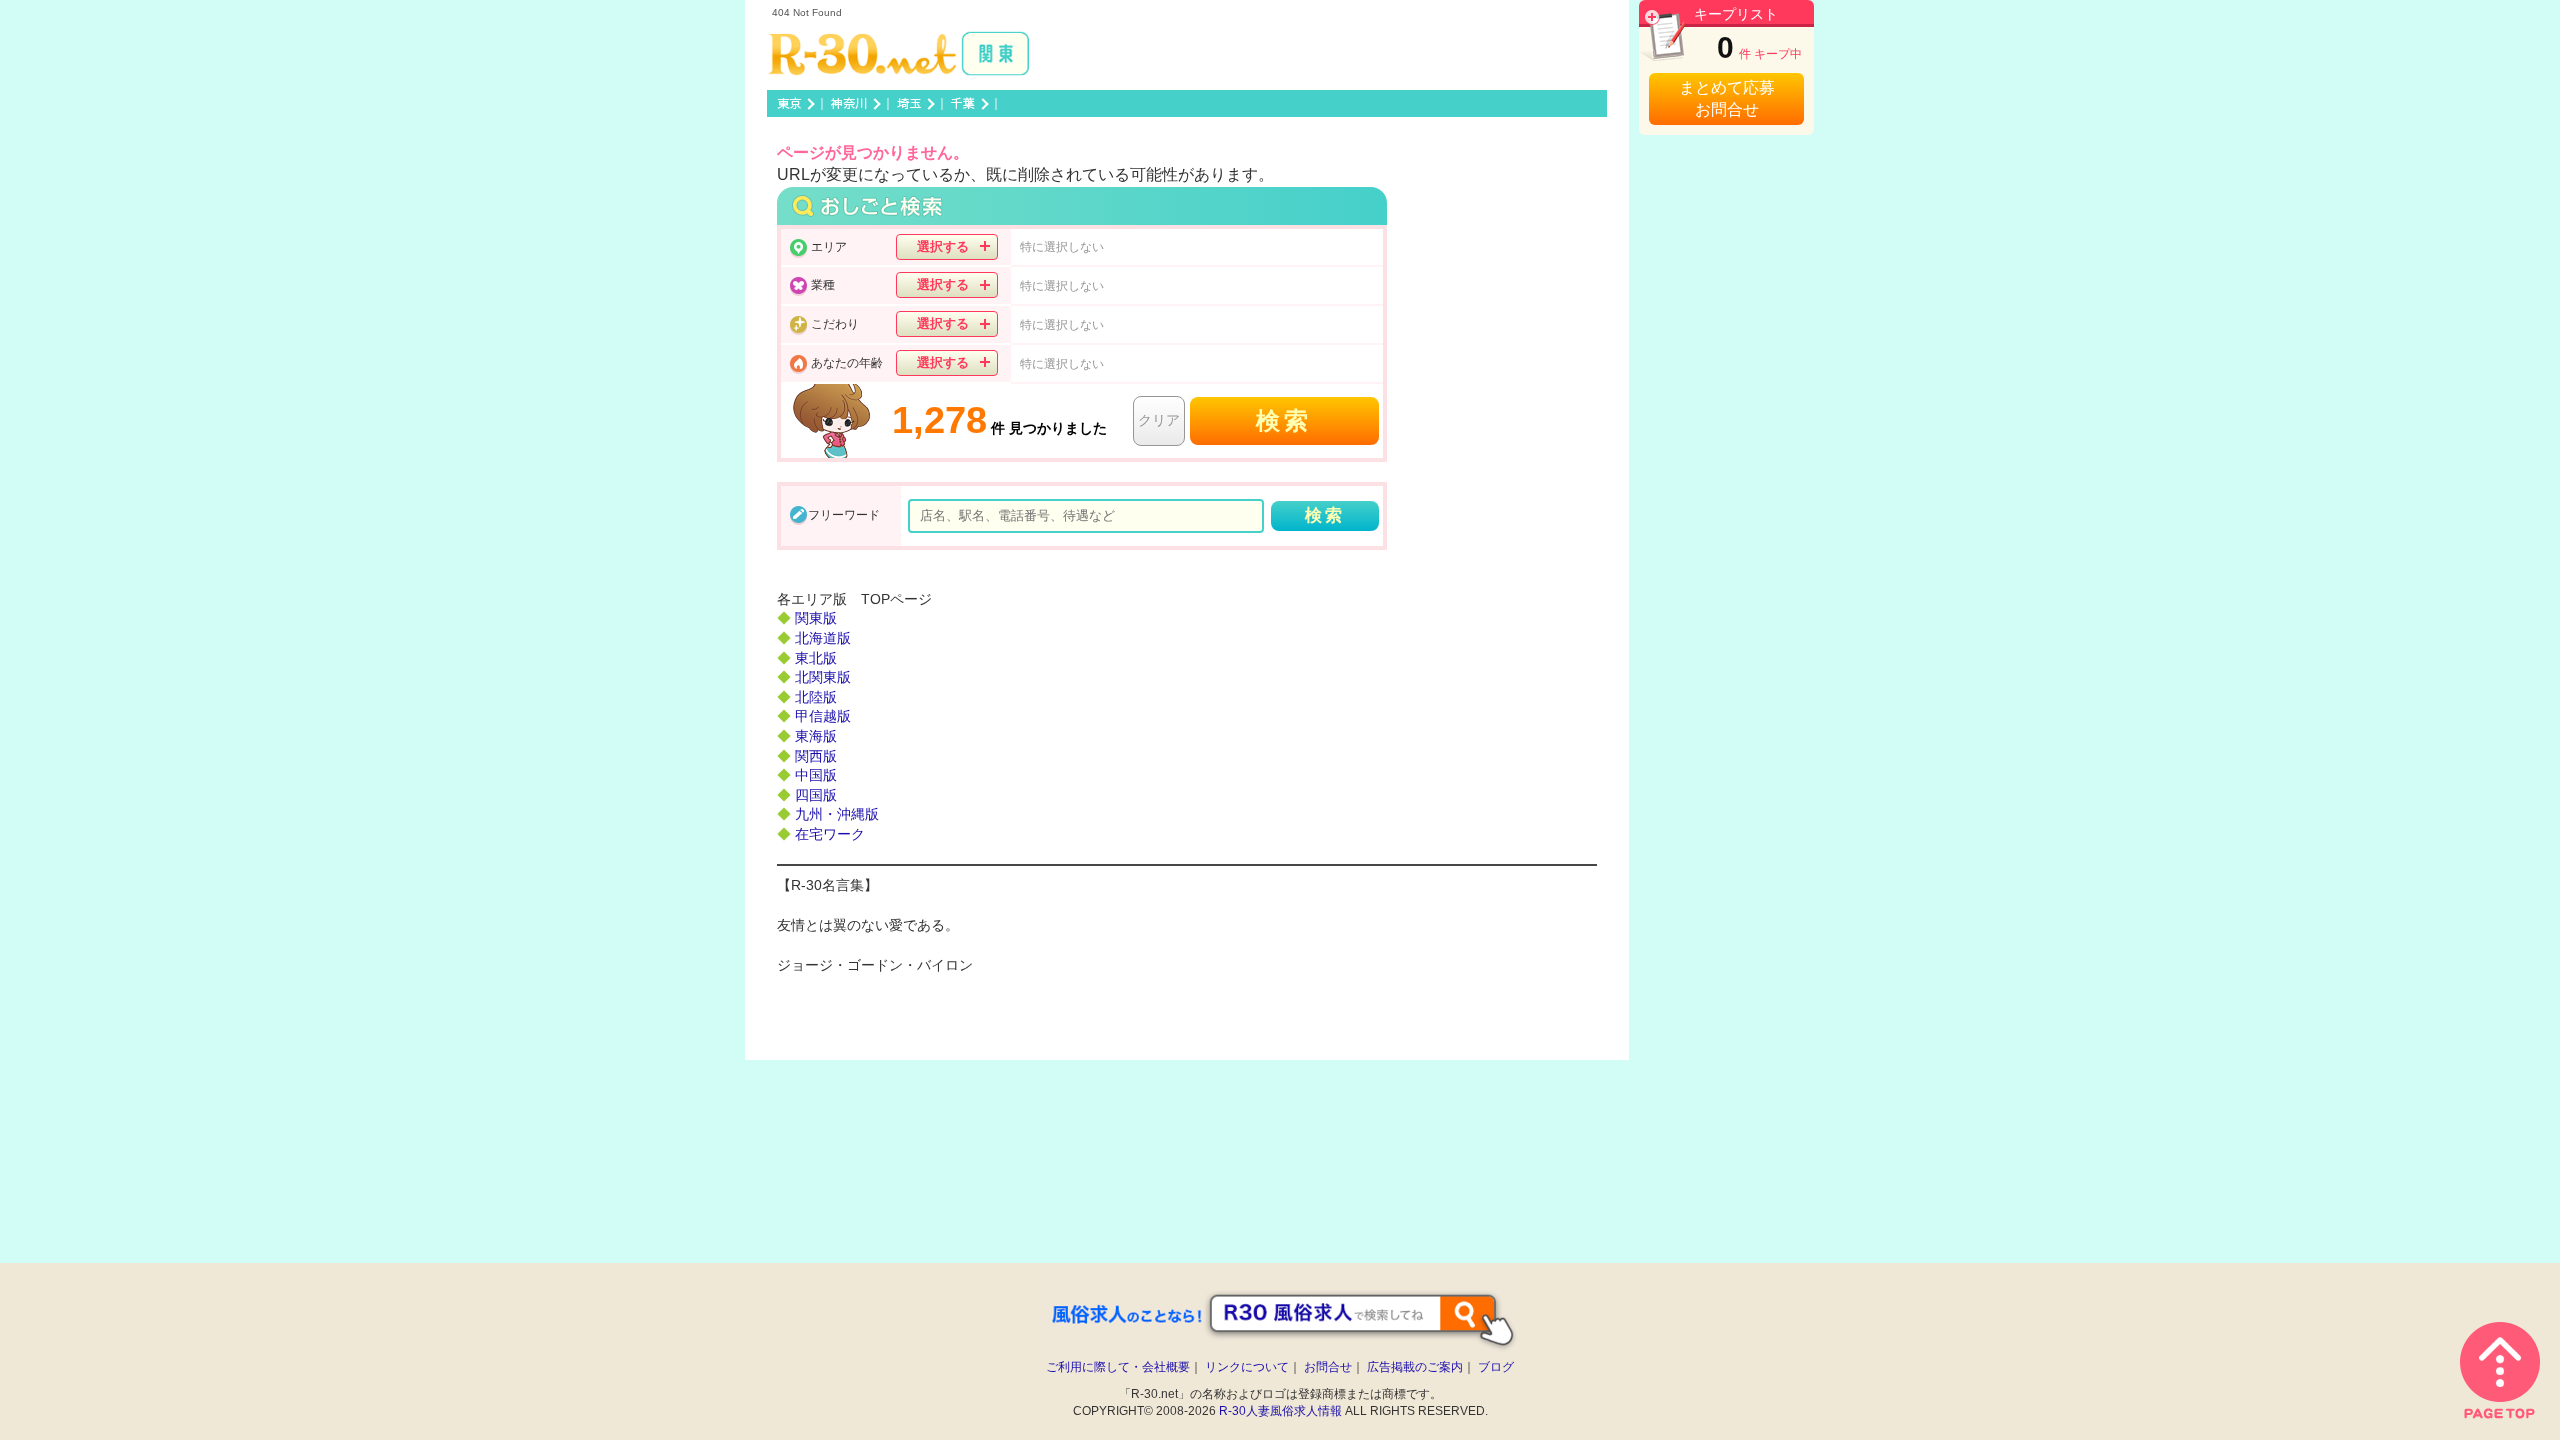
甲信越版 (823, 716)
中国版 (816, 775)
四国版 (816, 795)
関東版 (816, 618)
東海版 (816, 736)
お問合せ (1328, 1367)
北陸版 (816, 697)
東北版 (816, 658)
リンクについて (1247, 1367)
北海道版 (823, 638)
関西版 (816, 756)
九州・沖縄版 (837, 814)
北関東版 (823, 677)
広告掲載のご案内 (1415, 1367)
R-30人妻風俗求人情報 (1280, 1411)
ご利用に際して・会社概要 (1118, 1367)
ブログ (1496, 1367)
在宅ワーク (830, 834)
